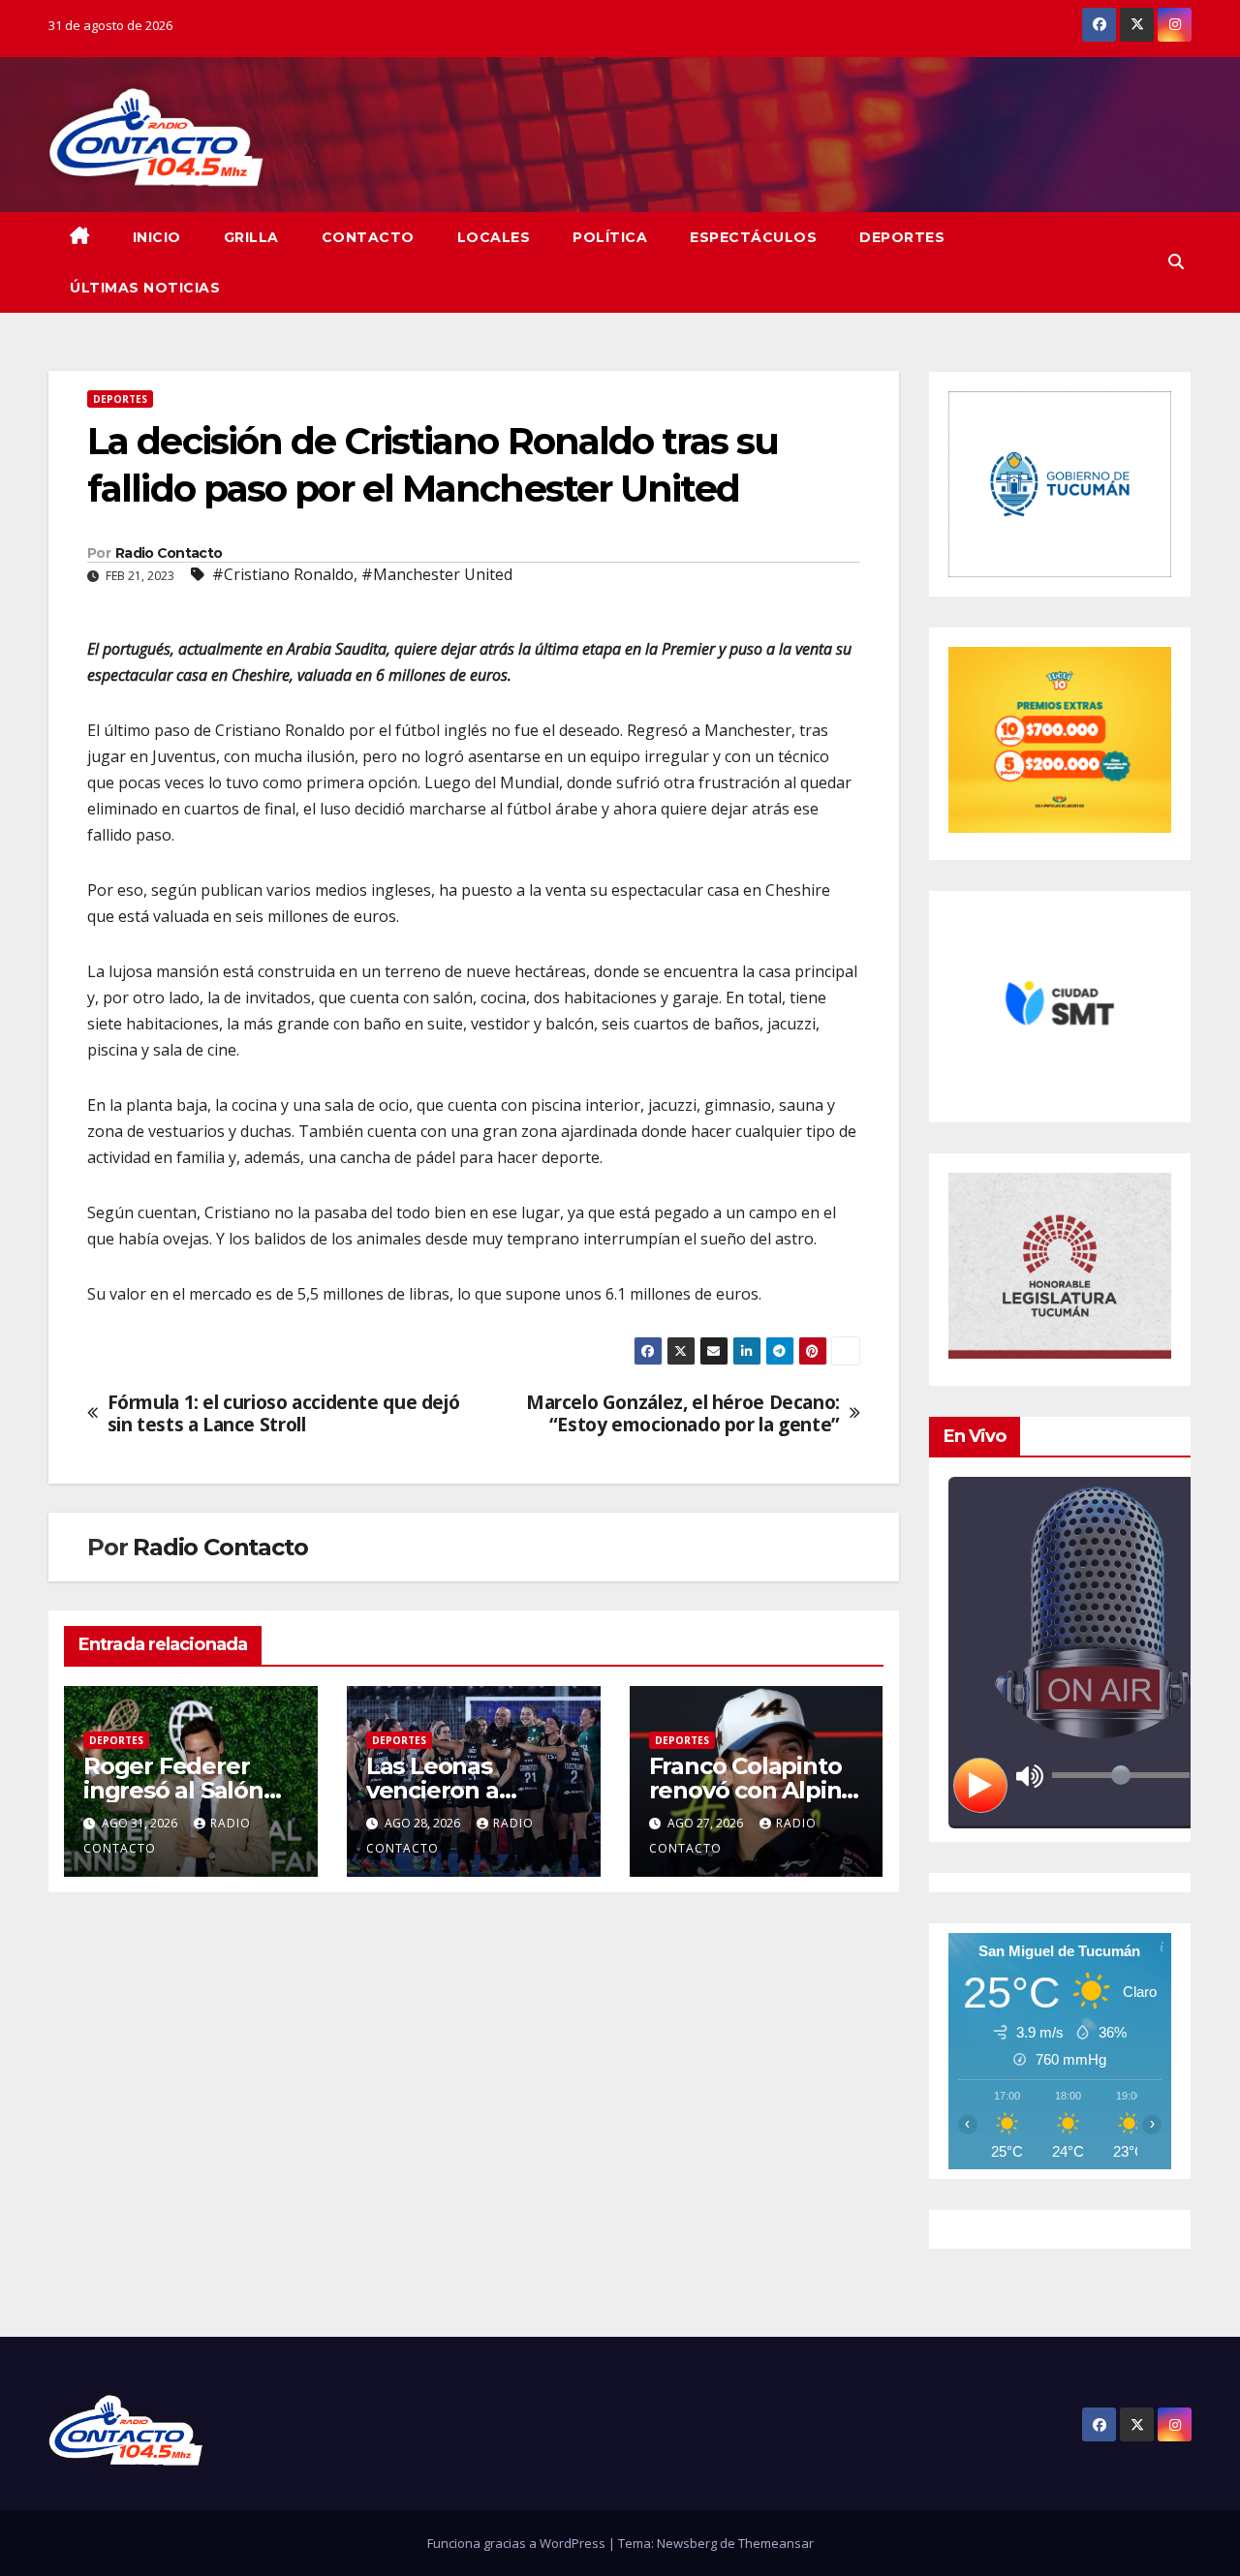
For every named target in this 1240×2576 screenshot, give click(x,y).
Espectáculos (753, 237)
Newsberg (687, 2543)
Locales (494, 237)
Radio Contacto (169, 553)
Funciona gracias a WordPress (518, 2543)
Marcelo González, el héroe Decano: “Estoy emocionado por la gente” (683, 1413)
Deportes (902, 237)
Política (610, 237)
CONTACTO (368, 237)
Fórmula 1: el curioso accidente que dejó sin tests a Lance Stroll (284, 1413)
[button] (1176, 261)
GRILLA (251, 237)
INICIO (157, 237)
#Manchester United (437, 574)
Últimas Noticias (145, 288)
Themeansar (776, 2543)
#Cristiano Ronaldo (283, 574)
